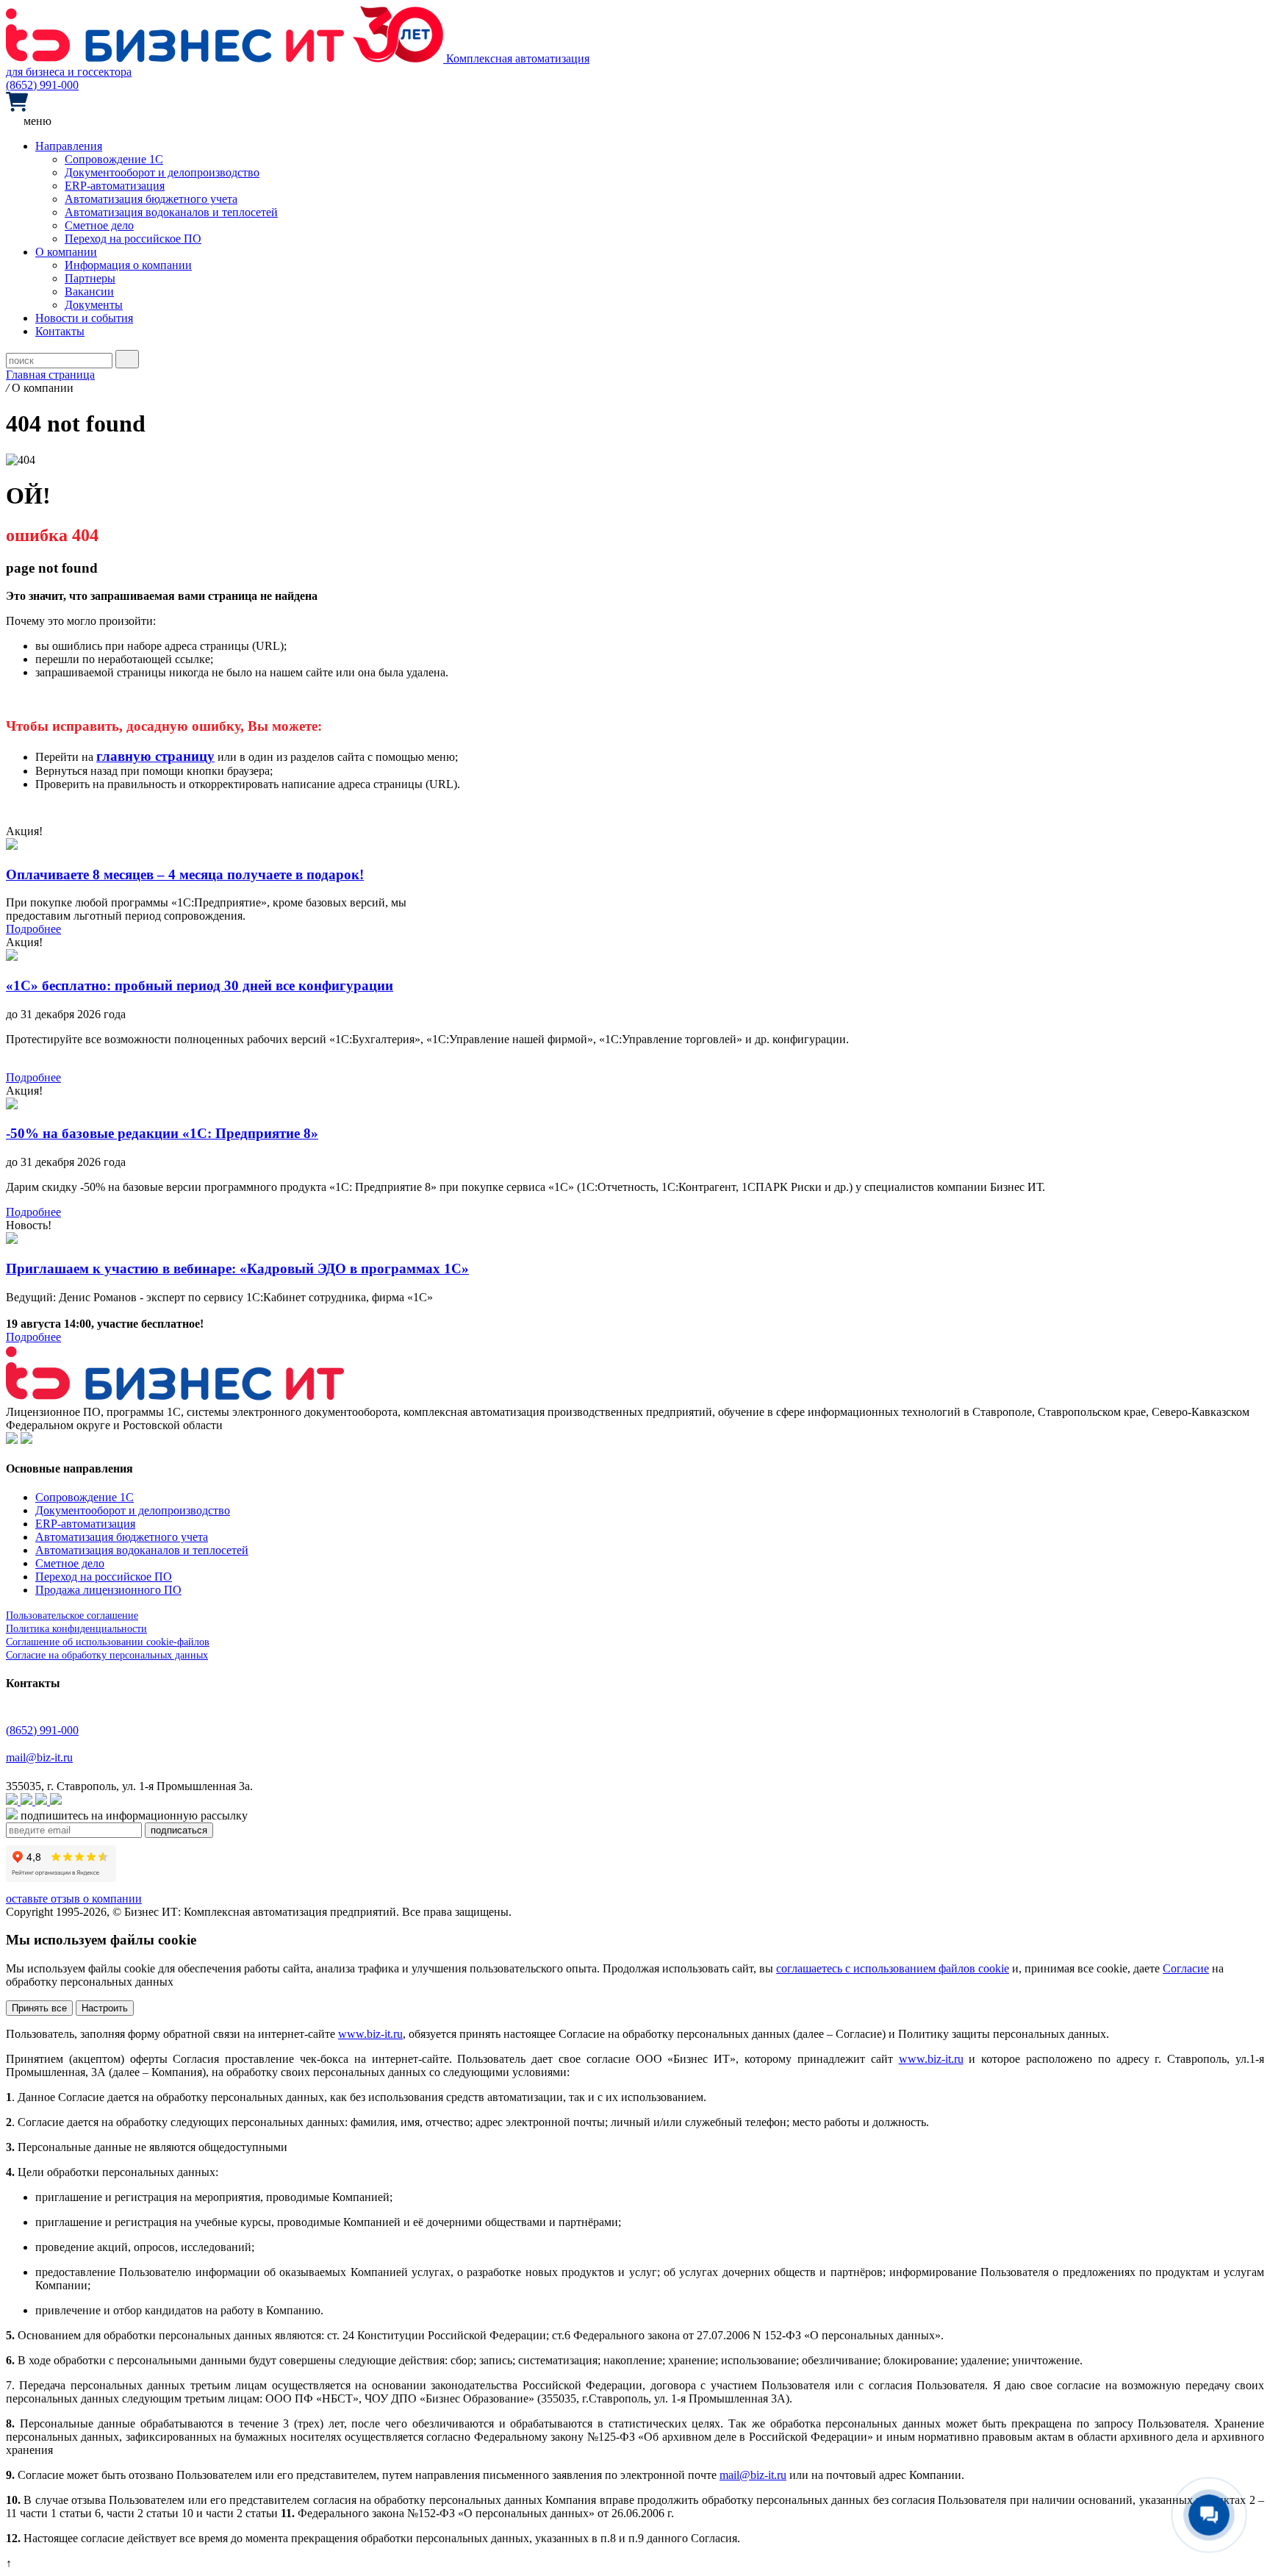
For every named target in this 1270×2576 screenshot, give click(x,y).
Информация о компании (128, 265)
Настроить (105, 2008)
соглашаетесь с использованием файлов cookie (893, 1968)
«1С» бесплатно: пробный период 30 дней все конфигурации (200, 985)
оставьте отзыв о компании (74, 1899)
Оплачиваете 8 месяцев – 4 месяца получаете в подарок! (185, 874)
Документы (94, 305)
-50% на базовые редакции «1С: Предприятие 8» (162, 1133)
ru (782, 2475)
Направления (69, 146)
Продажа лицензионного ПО (108, 1590)
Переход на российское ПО (133, 239)
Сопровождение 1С (114, 159)
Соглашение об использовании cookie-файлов (108, 1642)
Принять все (39, 2008)
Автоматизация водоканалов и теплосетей (171, 212)
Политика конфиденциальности (76, 1629)
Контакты (60, 331)
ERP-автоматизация (115, 186)
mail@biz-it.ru (39, 1757)
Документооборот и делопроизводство (162, 172)
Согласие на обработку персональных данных (107, 1655)
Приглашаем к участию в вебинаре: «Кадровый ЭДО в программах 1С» (237, 1269)
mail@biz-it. (748, 2475)
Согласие (1186, 1968)
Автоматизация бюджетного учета (151, 199)
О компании (66, 252)
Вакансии (89, 291)
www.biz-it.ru (370, 2034)
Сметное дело (99, 225)
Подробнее (33, 929)
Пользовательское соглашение (72, 1616)
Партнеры (90, 278)
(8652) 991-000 (42, 85)
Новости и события (84, 318)
